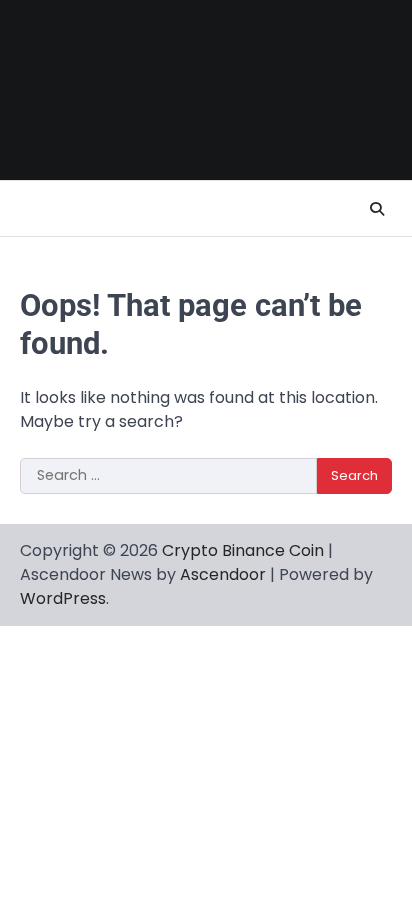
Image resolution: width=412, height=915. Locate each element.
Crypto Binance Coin (243, 550)
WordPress (63, 598)
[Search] (377, 209)
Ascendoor (223, 574)
